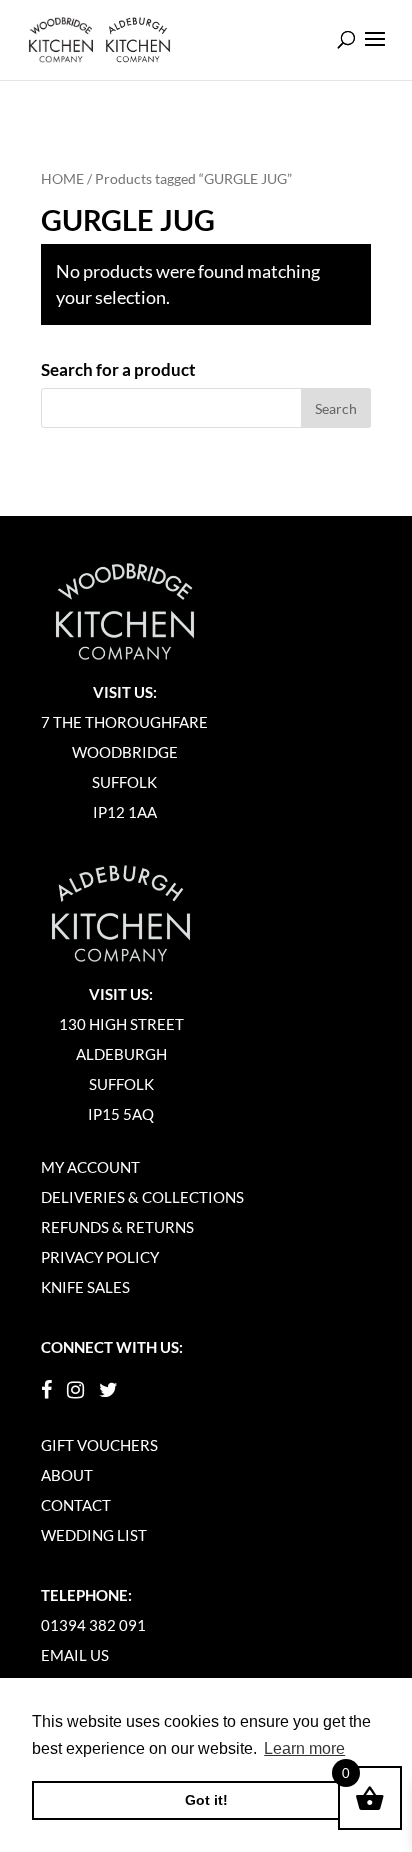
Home (62, 178)
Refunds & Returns (117, 1227)
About (67, 1475)
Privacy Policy (100, 1257)
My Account (90, 1167)
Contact (76, 1505)
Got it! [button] (206, 1800)
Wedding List (94, 1535)
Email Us (75, 1655)
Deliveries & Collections (142, 1197)
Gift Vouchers (99, 1445)
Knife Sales (85, 1287)
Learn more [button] (304, 1748)
